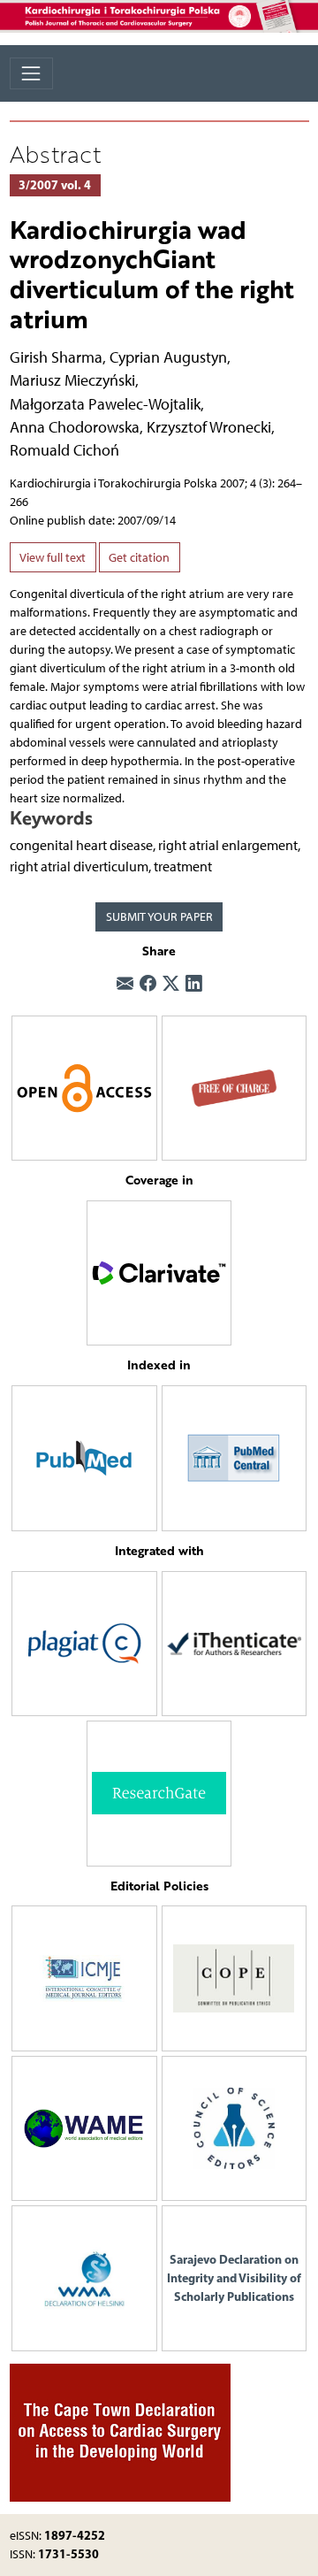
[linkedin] (194, 984)
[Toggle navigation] (31, 73)
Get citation (139, 558)
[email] (125, 984)
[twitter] (171, 984)
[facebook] (148, 984)
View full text (53, 558)
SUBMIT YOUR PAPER (159, 917)
